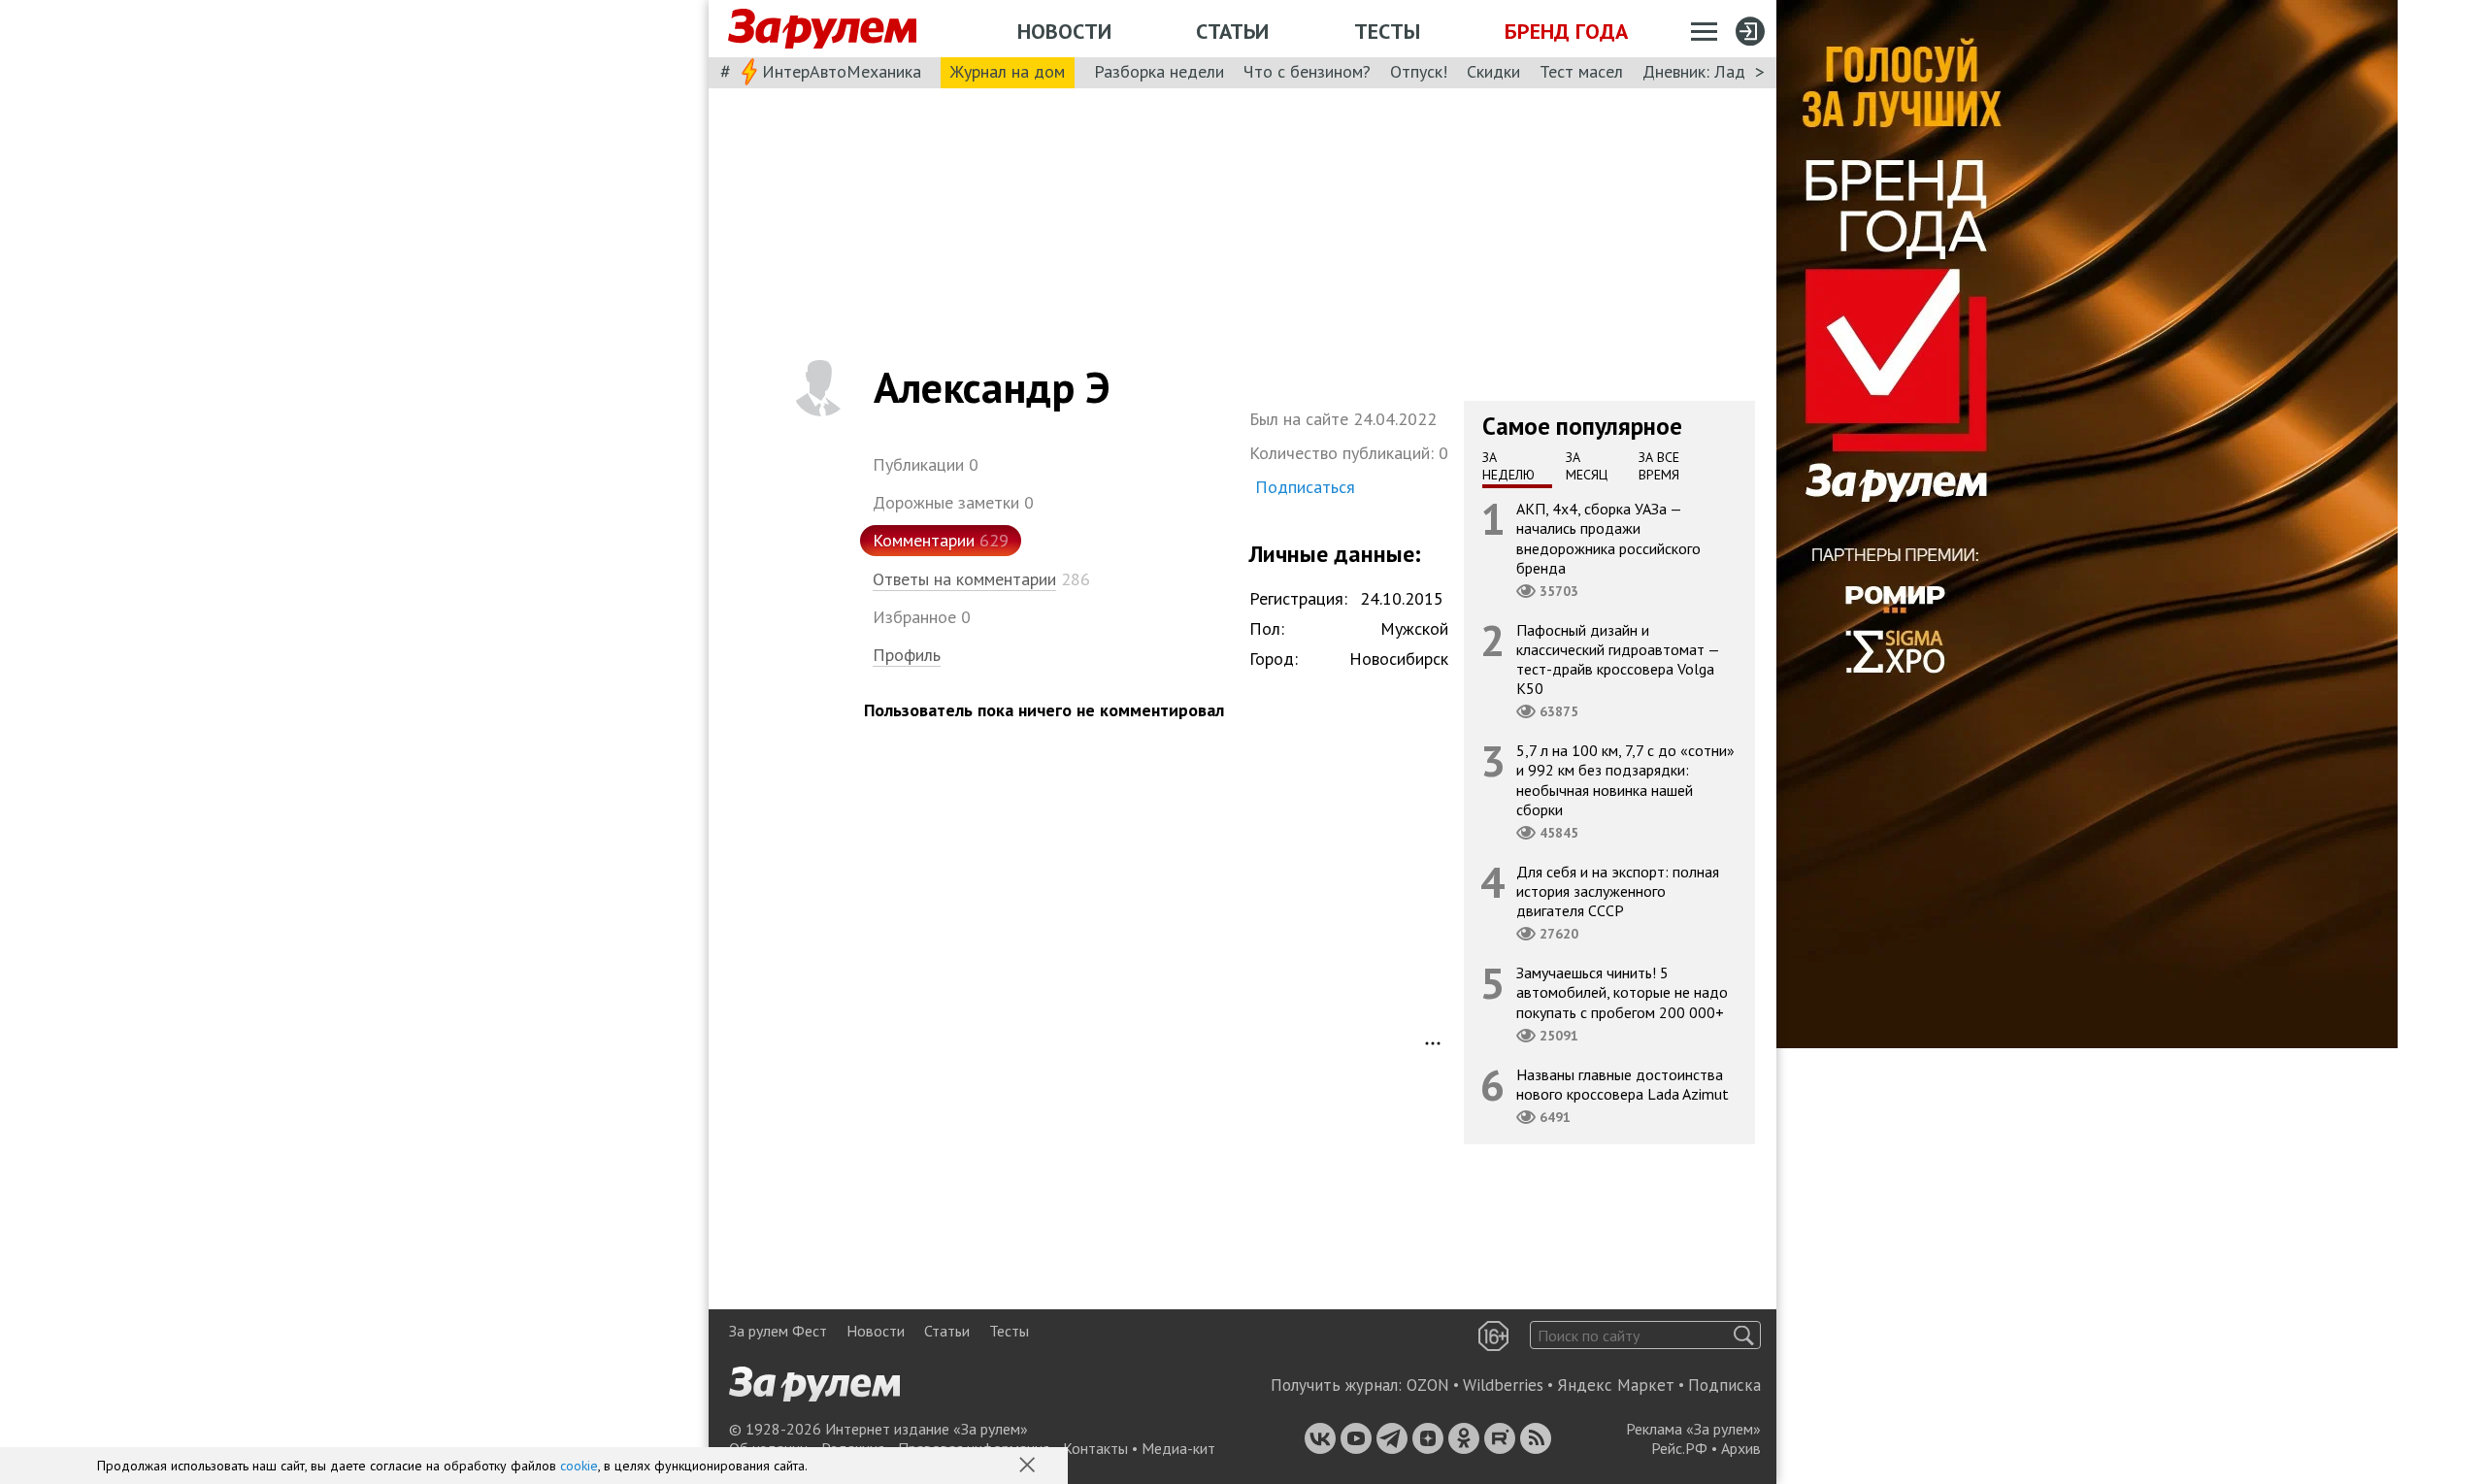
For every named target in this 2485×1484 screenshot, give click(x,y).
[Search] (1744, 1335)
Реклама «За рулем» (1693, 1429)
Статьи (1232, 31)
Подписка (1724, 1385)
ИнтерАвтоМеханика (842, 71)
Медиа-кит (1178, 1448)
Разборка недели (1159, 71)
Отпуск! (1419, 71)
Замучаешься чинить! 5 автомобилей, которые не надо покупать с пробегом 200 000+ (1622, 992)
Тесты (1387, 31)
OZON (1428, 1385)
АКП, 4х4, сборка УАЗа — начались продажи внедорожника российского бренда (1608, 538)
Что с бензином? (1307, 71)
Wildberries (1503, 1385)
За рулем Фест (778, 1331)
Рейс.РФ (1679, 1448)
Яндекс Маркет (1616, 1385)
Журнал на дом (1008, 71)
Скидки (1493, 71)
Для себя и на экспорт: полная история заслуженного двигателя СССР (1618, 891)
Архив (1741, 1448)
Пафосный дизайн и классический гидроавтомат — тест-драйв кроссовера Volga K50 (1618, 660)
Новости (1064, 31)
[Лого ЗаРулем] (822, 29)
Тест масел (1581, 71)
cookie (579, 1466)
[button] (1029, 1467)
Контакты (1095, 1448)
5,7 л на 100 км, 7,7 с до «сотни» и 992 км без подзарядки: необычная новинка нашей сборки (1625, 780)
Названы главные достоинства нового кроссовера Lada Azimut (1623, 1084)
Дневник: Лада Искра (1723, 71)
